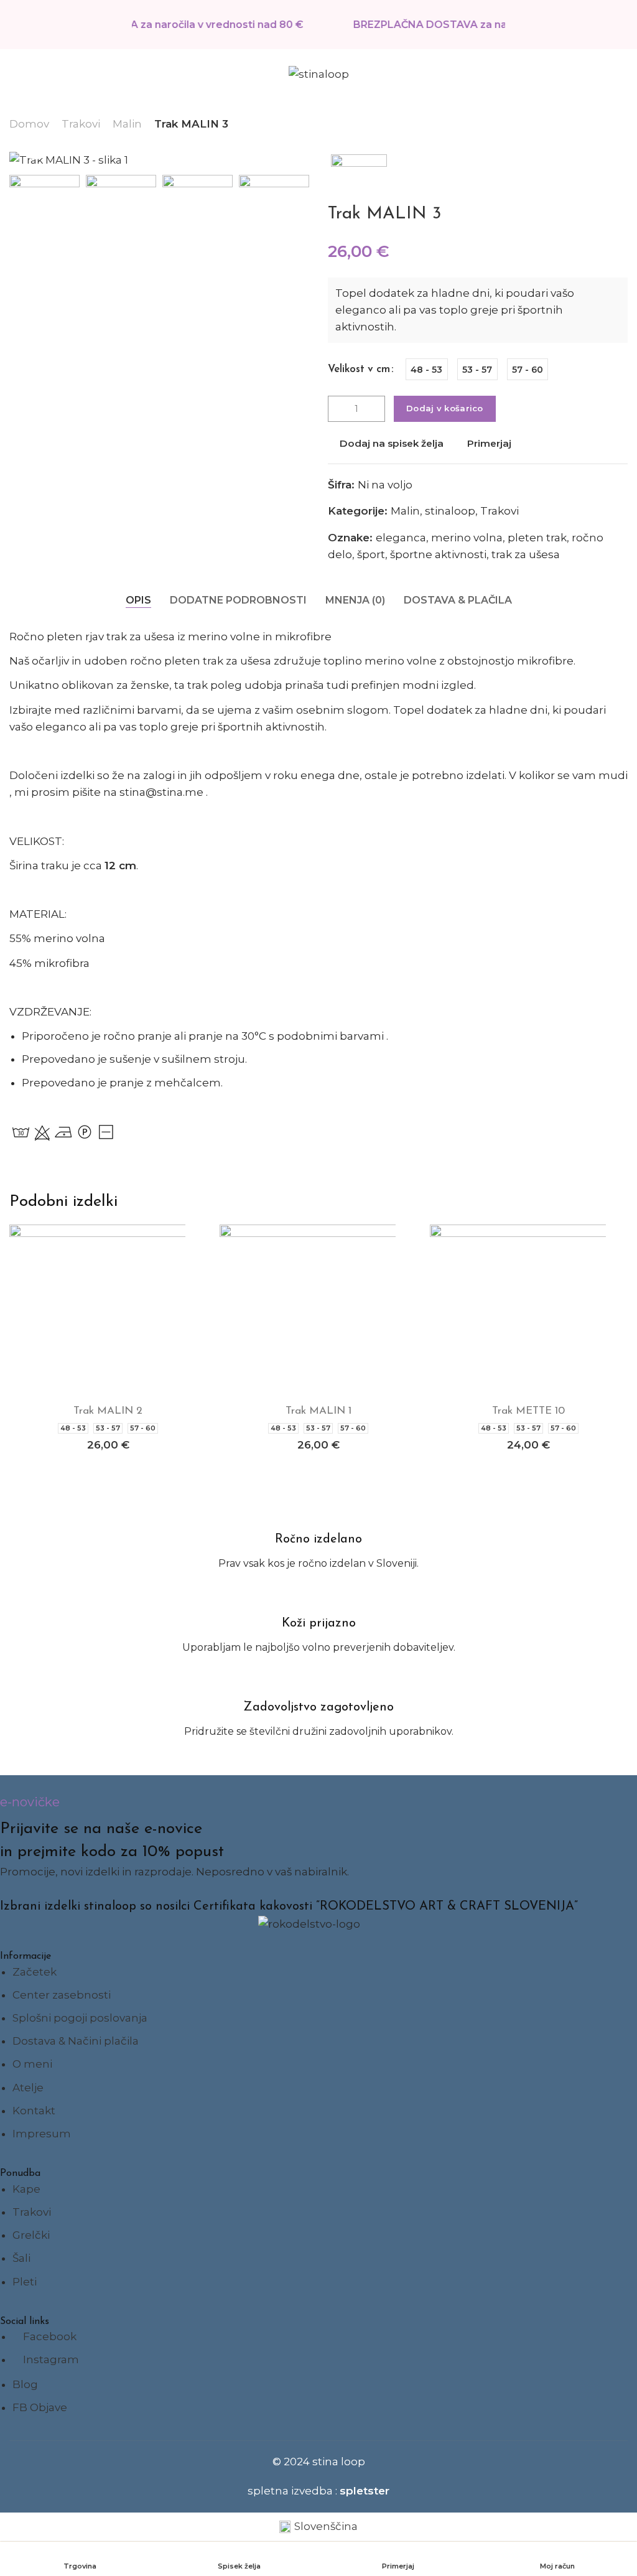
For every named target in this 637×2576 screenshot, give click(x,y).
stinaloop (450, 511)
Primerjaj (489, 443)
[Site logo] (319, 74)
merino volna (467, 538)
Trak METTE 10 (528, 1411)
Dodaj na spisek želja (392, 443)
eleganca (401, 538)
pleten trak (537, 538)
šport (371, 554)
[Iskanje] (594, 74)
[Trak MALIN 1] (318, 1311)
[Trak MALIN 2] (108, 1311)
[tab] (138, 600)
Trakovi (81, 124)
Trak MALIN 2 (108, 1411)
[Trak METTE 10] (529, 1311)
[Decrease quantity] (338, 409)
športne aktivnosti (438, 554)
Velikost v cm (359, 369)
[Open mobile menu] (14, 74)
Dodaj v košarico (445, 408)
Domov (29, 124)
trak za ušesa (526, 554)
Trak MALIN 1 (318, 1411)
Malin (127, 124)
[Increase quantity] (375, 409)
